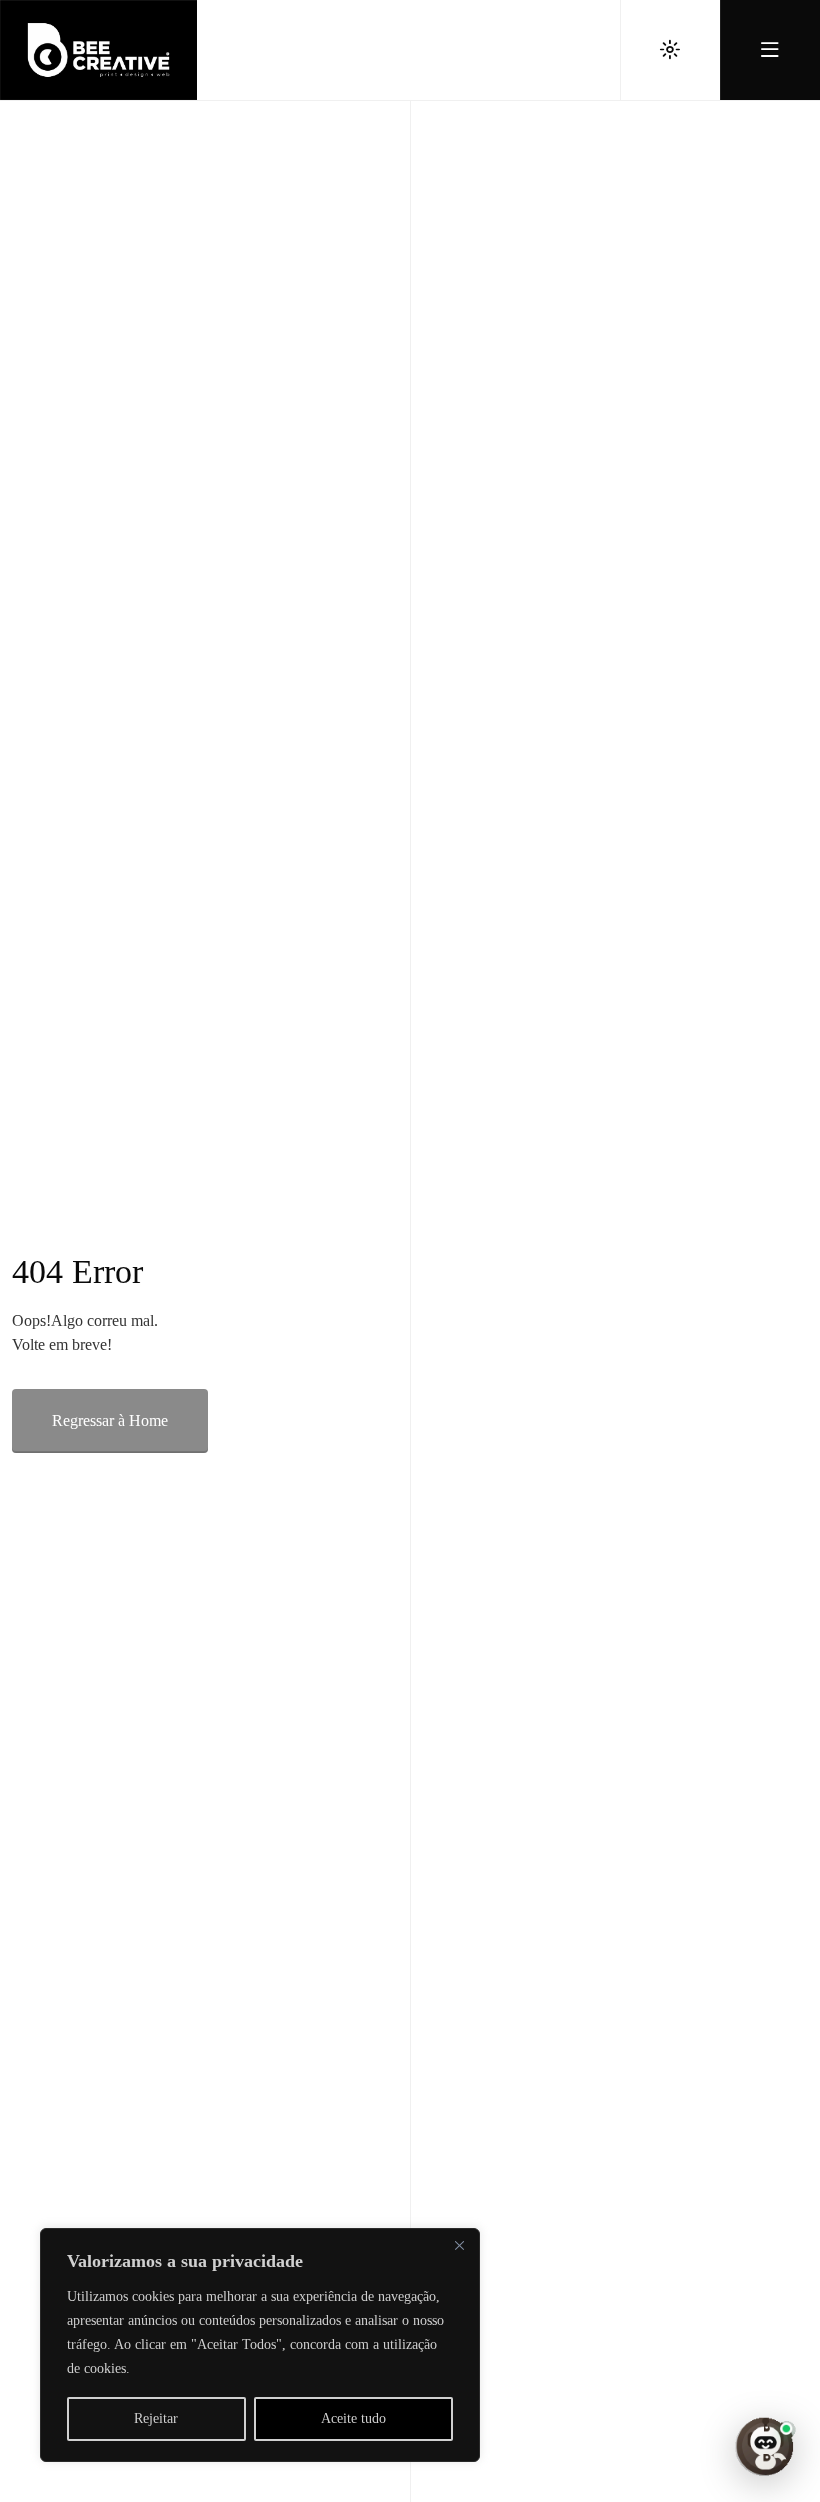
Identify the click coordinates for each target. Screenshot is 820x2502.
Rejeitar (156, 2418)
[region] (260, 2345)
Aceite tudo (353, 2418)
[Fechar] (459, 2245)
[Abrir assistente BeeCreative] (764, 2446)
